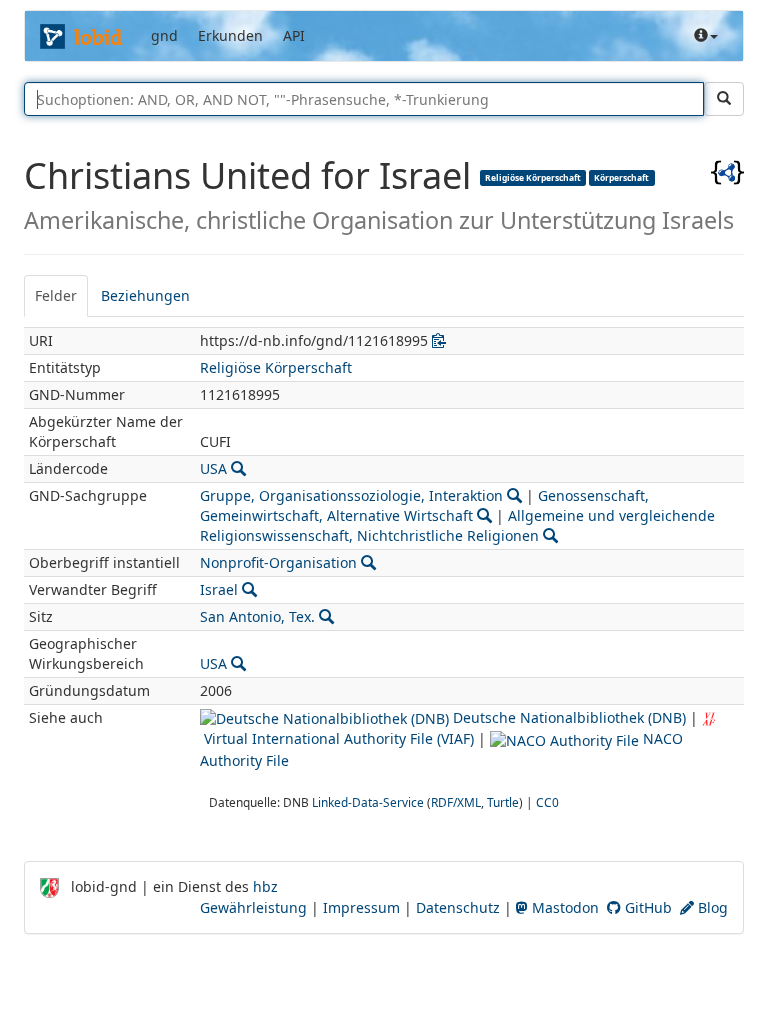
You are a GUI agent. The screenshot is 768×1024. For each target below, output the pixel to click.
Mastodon (563, 907)
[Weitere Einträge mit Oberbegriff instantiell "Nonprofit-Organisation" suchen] (368, 562)
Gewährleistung (253, 907)
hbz (265, 886)
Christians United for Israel (252, 175)
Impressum (361, 907)
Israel (219, 589)
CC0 (547, 802)
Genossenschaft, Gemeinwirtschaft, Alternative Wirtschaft (424, 505)
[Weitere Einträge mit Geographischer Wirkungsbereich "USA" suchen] (238, 663)
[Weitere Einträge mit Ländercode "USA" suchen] (238, 468)
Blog (711, 907)
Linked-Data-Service (368, 802)
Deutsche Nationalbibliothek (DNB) (567, 717)
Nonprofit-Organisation (278, 562)
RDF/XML (456, 802)
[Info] (706, 36)
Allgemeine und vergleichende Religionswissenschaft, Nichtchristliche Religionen (457, 525)
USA (213, 468)
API (294, 35)
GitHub (646, 907)
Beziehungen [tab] (145, 295)
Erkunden (230, 35)
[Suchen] (724, 99)
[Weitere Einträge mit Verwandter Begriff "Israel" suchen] (249, 589)
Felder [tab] (56, 295)
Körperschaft (621, 177)
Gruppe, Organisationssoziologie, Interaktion (351, 495)
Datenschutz (458, 907)
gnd (164, 35)
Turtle (503, 802)
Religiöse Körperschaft (533, 177)
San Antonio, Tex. (257, 616)
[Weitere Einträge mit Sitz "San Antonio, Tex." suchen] (326, 616)
